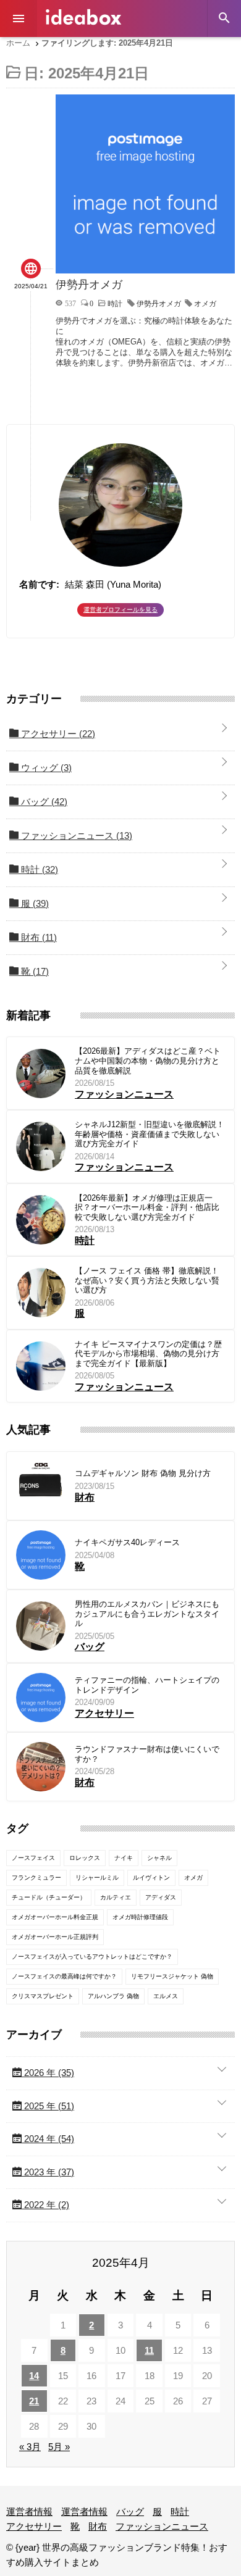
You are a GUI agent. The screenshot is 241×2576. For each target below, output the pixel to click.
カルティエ (116, 1897)
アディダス (161, 1897)
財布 (38, 937)
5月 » (59, 2447)
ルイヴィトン (151, 1878)
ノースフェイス (33, 1858)
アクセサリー (57, 734)
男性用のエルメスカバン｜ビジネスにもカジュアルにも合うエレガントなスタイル (147, 1614)
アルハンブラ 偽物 (113, 1996)
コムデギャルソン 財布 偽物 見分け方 (143, 1473)
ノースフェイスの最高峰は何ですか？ (64, 1976)
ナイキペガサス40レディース (127, 1542)
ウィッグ (45, 768)
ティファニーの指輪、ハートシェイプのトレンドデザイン (147, 1685)
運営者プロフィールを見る (120, 610)
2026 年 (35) (48, 2073)
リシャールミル (97, 1878)
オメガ (205, 304)
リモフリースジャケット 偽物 (172, 1976)
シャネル (159, 1858)
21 (34, 2401)
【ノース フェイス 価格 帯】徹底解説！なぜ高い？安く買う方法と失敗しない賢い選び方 (147, 1280)
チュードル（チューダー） (49, 1897)
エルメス (166, 1996)
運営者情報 (29, 2511)
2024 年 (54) (48, 2139)
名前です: (39, 584)
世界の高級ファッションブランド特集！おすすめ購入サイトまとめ (83, 17)
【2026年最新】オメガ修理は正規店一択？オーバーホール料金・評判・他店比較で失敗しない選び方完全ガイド (147, 1207)
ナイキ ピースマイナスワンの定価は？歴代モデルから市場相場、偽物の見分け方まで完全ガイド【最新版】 (148, 1354)
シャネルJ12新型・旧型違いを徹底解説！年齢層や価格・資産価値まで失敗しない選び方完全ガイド (150, 1134)
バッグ (43, 802)
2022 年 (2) (45, 2205)
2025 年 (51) (48, 2106)
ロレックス (85, 1858)
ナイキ (124, 1858)
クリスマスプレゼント (43, 1996)
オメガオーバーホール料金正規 (55, 1917)
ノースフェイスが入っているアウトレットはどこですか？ (92, 1957)
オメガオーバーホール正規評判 (55, 1937)
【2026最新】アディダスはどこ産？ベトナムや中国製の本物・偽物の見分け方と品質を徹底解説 (148, 1061)
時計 (38, 869)
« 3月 (30, 2447)
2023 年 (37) (48, 2172)
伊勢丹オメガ (159, 304)
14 (34, 2376)
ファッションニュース (75, 836)
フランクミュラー (36, 1878)
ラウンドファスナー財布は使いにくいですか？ (147, 1754)
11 (149, 2350)
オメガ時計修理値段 (140, 1917)
